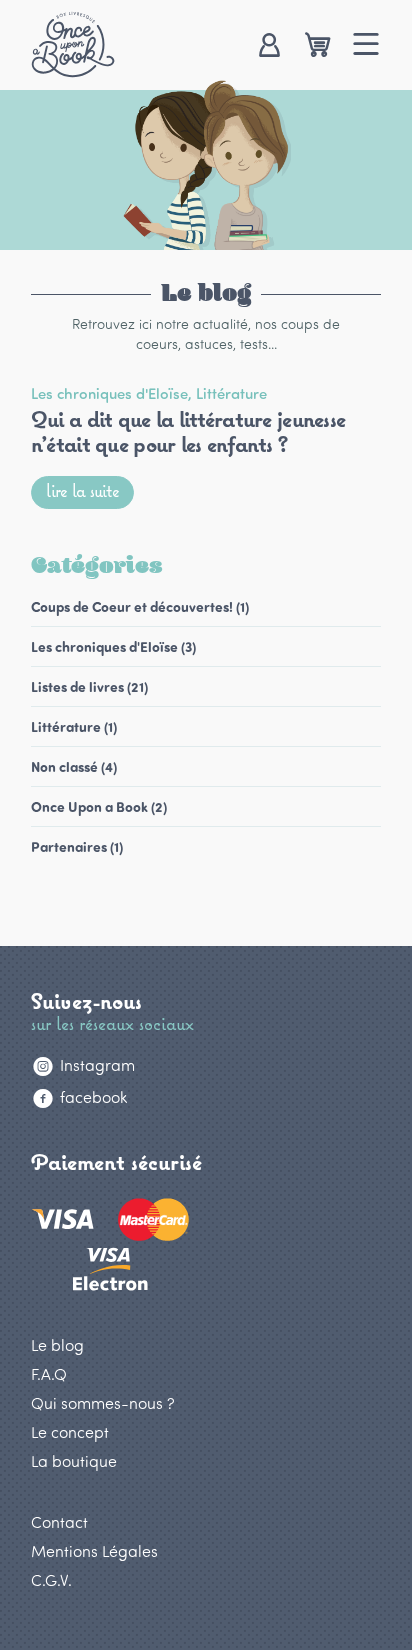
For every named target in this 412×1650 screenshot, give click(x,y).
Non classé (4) (74, 766)
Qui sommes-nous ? (103, 1402)
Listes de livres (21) (89, 686)
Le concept (70, 1431)
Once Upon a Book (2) (99, 806)
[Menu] (366, 46)
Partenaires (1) (77, 846)
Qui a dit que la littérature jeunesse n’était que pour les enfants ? (188, 430)
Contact (59, 1521)
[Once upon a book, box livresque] (73, 44)
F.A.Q (49, 1373)
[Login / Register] (268, 46)
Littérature (231, 393)
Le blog (57, 1344)
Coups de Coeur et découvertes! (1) (140, 606)
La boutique (74, 1460)
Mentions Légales (94, 1550)
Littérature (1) (74, 726)
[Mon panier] (317, 46)
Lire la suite (82, 490)
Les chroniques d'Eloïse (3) (113, 646)
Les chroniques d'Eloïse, (113, 393)
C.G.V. (51, 1579)
